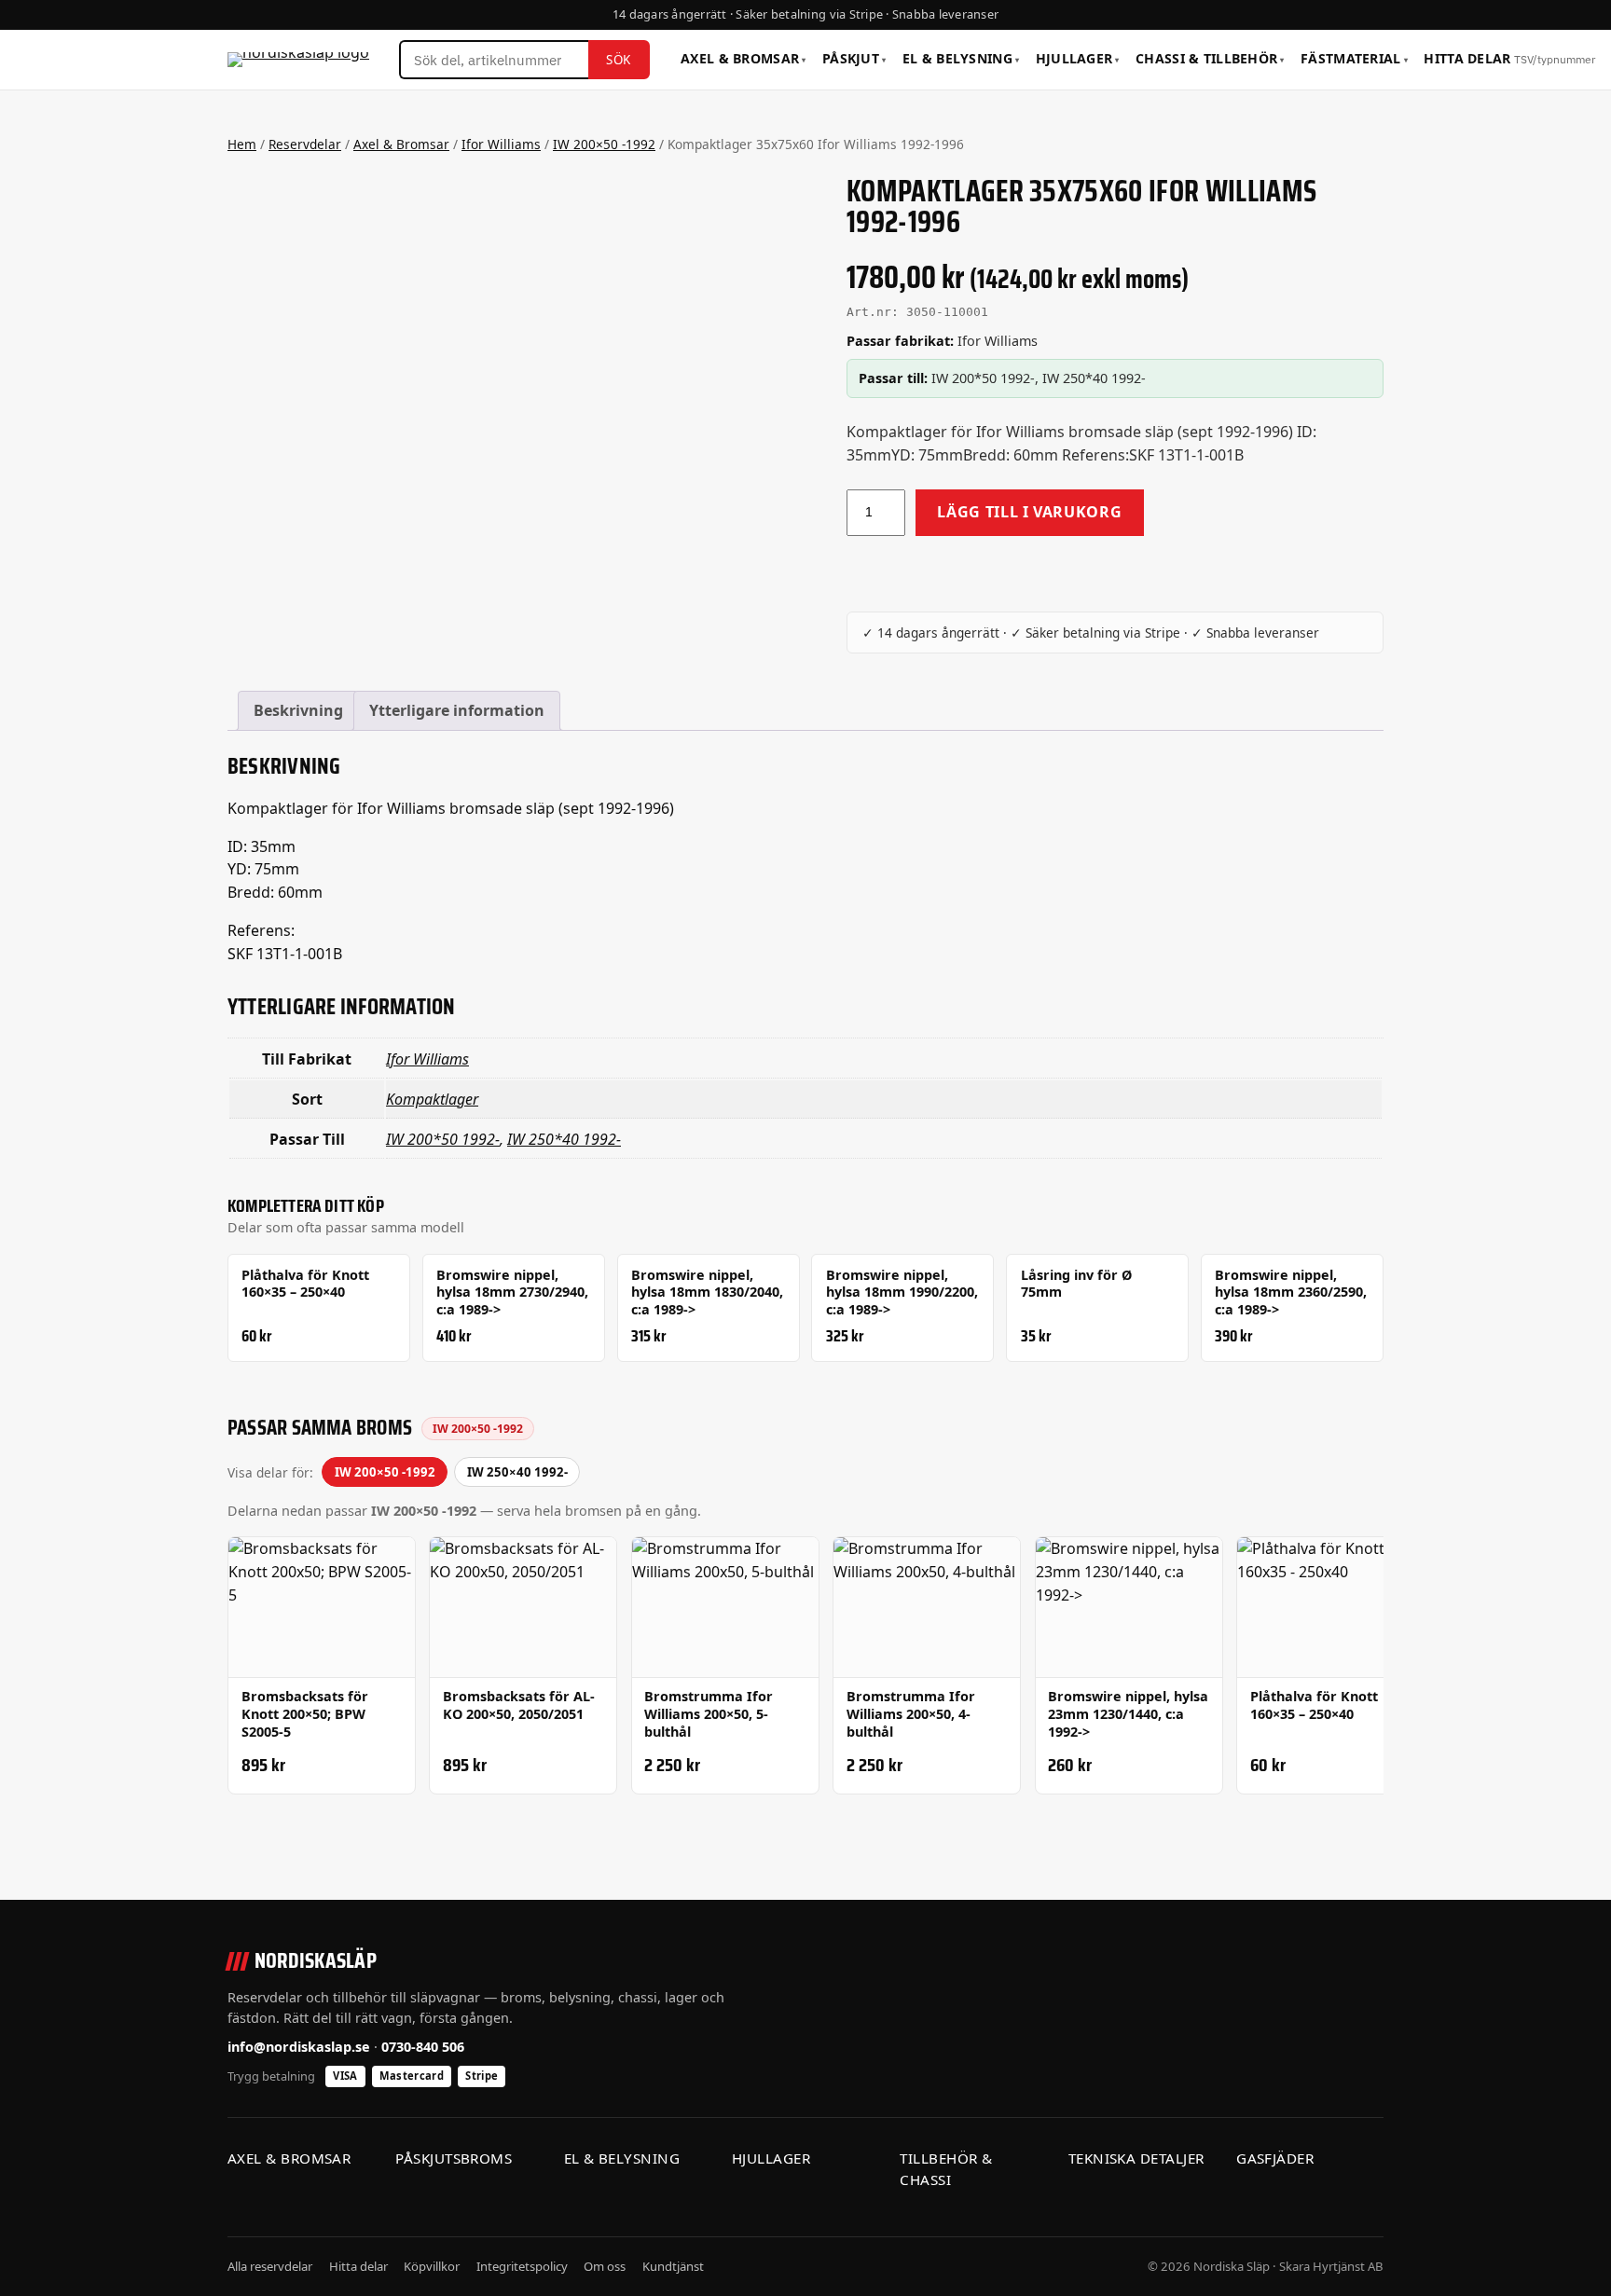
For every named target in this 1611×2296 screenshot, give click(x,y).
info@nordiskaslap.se (299, 2047)
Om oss (605, 2266)
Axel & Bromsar (743, 58)
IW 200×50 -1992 (604, 144)
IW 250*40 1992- (564, 1139)
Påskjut (854, 58)
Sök (619, 60)
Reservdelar (305, 144)
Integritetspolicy (522, 2266)
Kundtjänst (673, 2266)
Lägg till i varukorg (1029, 512)
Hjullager (1078, 58)
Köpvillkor (432, 2266)
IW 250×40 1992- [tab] (517, 1472)
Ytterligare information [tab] (457, 710)
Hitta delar (1509, 58)
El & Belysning (961, 58)
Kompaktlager (432, 1099)
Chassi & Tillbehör (1210, 58)
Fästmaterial (1354, 58)
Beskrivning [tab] (298, 710)
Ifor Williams (501, 144)
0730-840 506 (423, 2047)
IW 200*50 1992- (443, 1139)
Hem (242, 144)
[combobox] (494, 60)
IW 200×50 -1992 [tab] (385, 1472)
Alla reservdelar (270, 2266)
